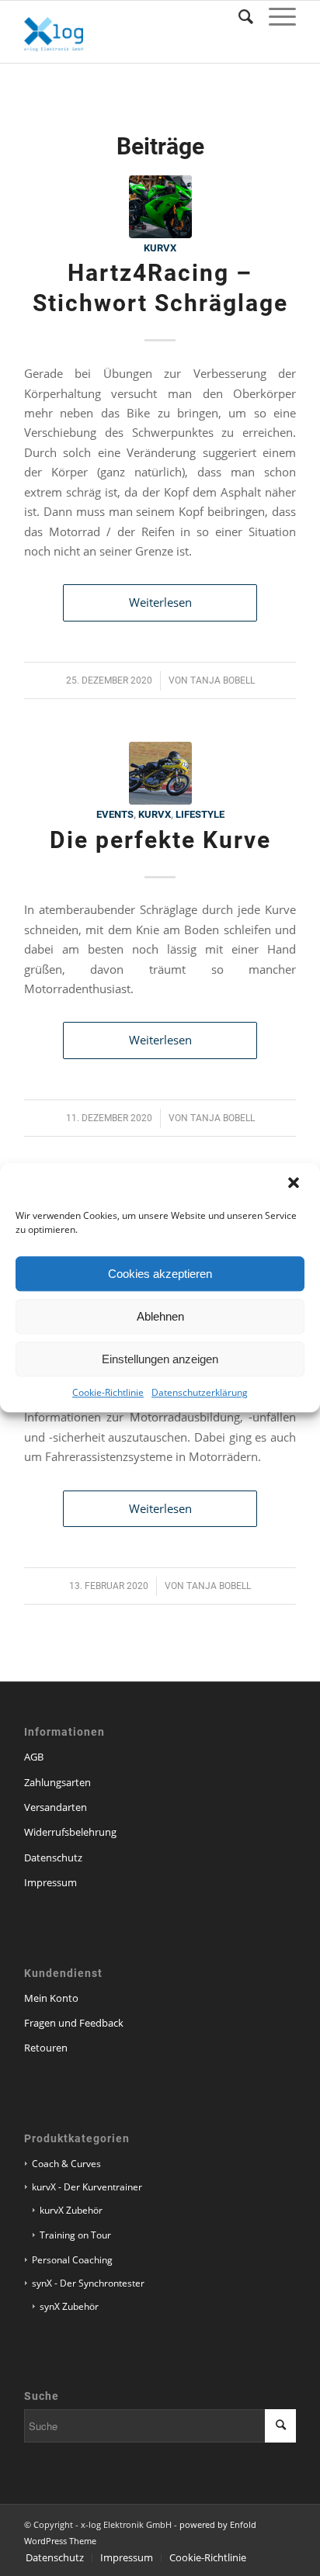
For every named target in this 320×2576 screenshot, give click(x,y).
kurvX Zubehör (71, 2210)
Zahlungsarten (57, 1782)
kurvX (160, 248)
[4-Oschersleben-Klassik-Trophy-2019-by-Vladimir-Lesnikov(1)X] (160, 773)
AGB (34, 1757)
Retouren (46, 2048)
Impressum (50, 1882)
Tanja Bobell (223, 680)
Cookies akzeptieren (160, 1274)
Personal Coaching (72, 2260)
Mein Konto (51, 1998)
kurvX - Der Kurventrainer (87, 2187)
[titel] (160, 207)
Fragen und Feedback (74, 2023)
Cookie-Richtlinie (108, 1392)
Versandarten (56, 1807)
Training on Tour (75, 2235)
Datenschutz (53, 1858)
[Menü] (275, 16)
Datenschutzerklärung (200, 1392)
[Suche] (238, 16)
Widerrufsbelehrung (70, 1832)
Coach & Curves (66, 2164)
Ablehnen (160, 1316)
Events (115, 814)
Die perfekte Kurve (160, 840)
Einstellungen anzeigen (160, 1359)
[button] (295, 1184)
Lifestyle (200, 814)
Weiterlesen (160, 602)
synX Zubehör (69, 2306)
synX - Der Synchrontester (88, 2283)
